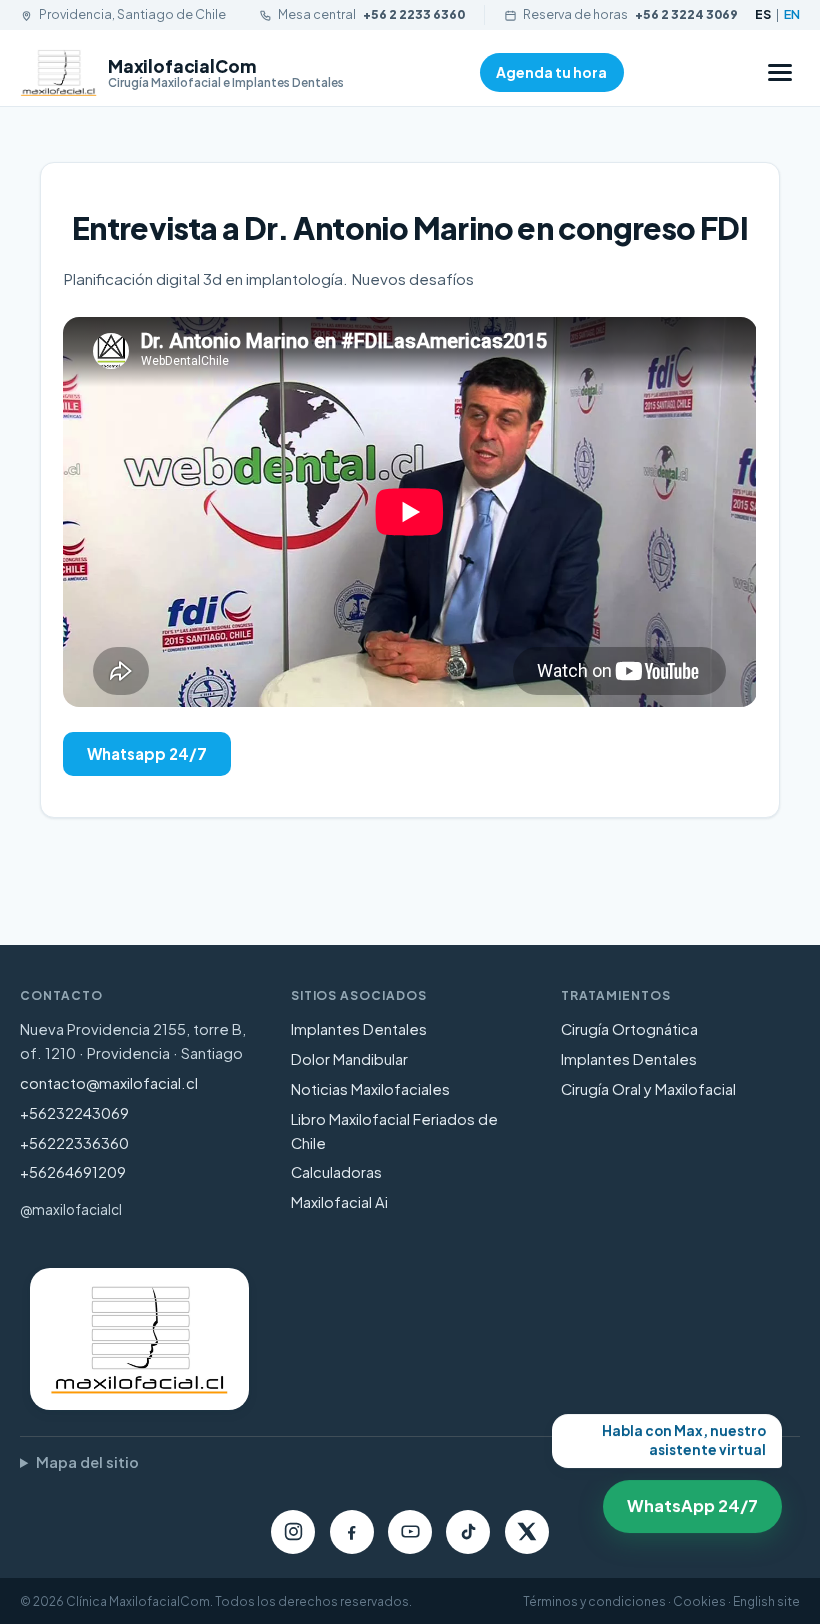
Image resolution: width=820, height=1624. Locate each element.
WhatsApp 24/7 (685, 1498)
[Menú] (780, 72)
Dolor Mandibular (349, 1059)
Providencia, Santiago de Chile (132, 14)
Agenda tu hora (551, 72)
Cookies (699, 1601)
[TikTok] (468, 1532)
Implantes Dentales (359, 1029)
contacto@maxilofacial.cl (109, 1083)
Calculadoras (336, 1172)
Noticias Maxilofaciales (370, 1089)
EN (792, 14)
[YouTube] (410, 1532)
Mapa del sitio (87, 1462)
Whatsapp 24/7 (147, 753)
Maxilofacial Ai (339, 1202)
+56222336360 (74, 1143)
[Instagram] (293, 1532)
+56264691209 (73, 1172)
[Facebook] (352, 1532)
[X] (527, 1532)
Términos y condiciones (594, 1601)
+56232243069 (74, 1113)
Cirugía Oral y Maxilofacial (648, 1089)
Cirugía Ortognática (629, 1029)
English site (766, 1601)
